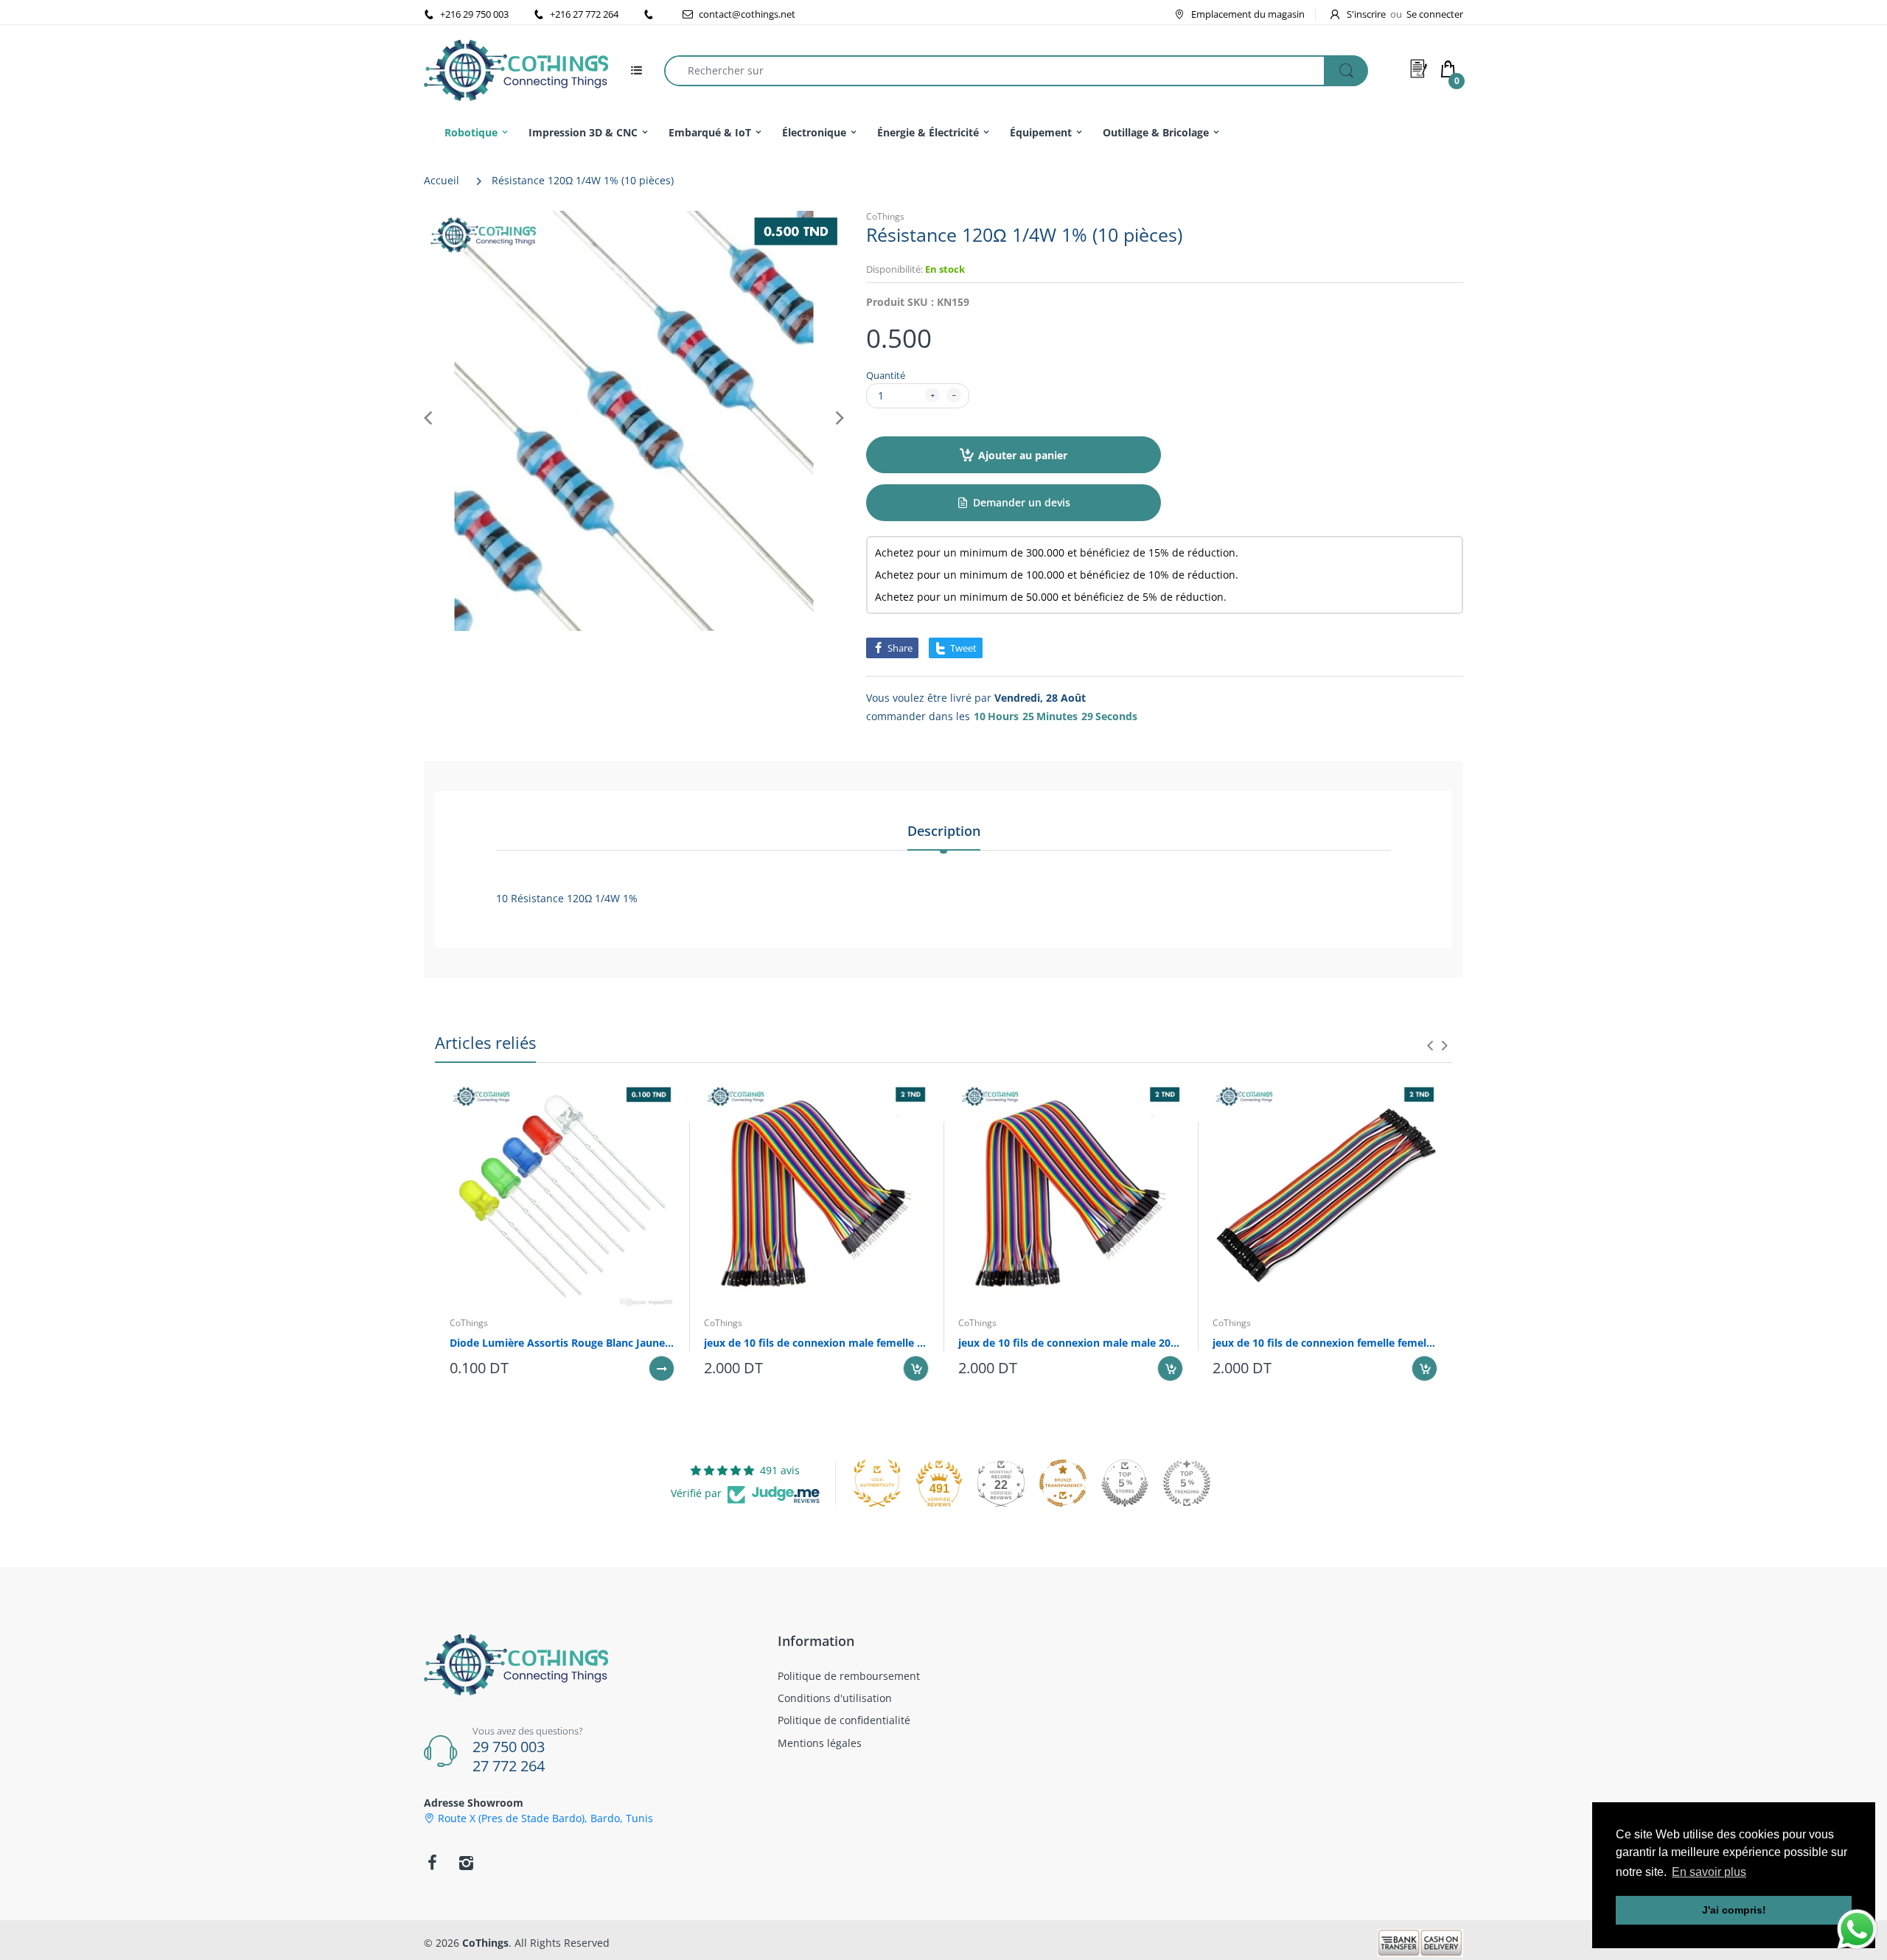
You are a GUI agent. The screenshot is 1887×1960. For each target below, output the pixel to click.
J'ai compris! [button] (1734, 1910)
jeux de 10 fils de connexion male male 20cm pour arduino (1071, 1343)
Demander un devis (1022, 502)
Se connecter (1435, 14)
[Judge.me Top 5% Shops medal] (1125, 1483)
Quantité (886, 375)
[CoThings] (516, 69)
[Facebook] (432, 1863)
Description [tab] (944, 831)
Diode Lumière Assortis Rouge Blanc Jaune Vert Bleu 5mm (562, 1343)
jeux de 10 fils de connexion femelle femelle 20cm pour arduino (1325, 1343)
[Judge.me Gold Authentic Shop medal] (877, 1483)
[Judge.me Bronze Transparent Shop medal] (1063, 1483)
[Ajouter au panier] (916, 1368)
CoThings (885, 216)
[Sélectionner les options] (662, 1368)
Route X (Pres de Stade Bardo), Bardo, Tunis (545, 1818)
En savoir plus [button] (1709, 1872)
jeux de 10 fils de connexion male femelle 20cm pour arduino (816, 1343)
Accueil (442, 180)
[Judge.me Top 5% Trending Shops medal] (1187, 1483)
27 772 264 (509, 1766)
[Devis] (1419, 69)
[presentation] (1430, 1045)
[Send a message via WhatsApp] (1857, 1929)
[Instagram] (466, 1863)
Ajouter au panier (1023, 455)
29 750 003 (509, 1747)
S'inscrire (1366, 14)
